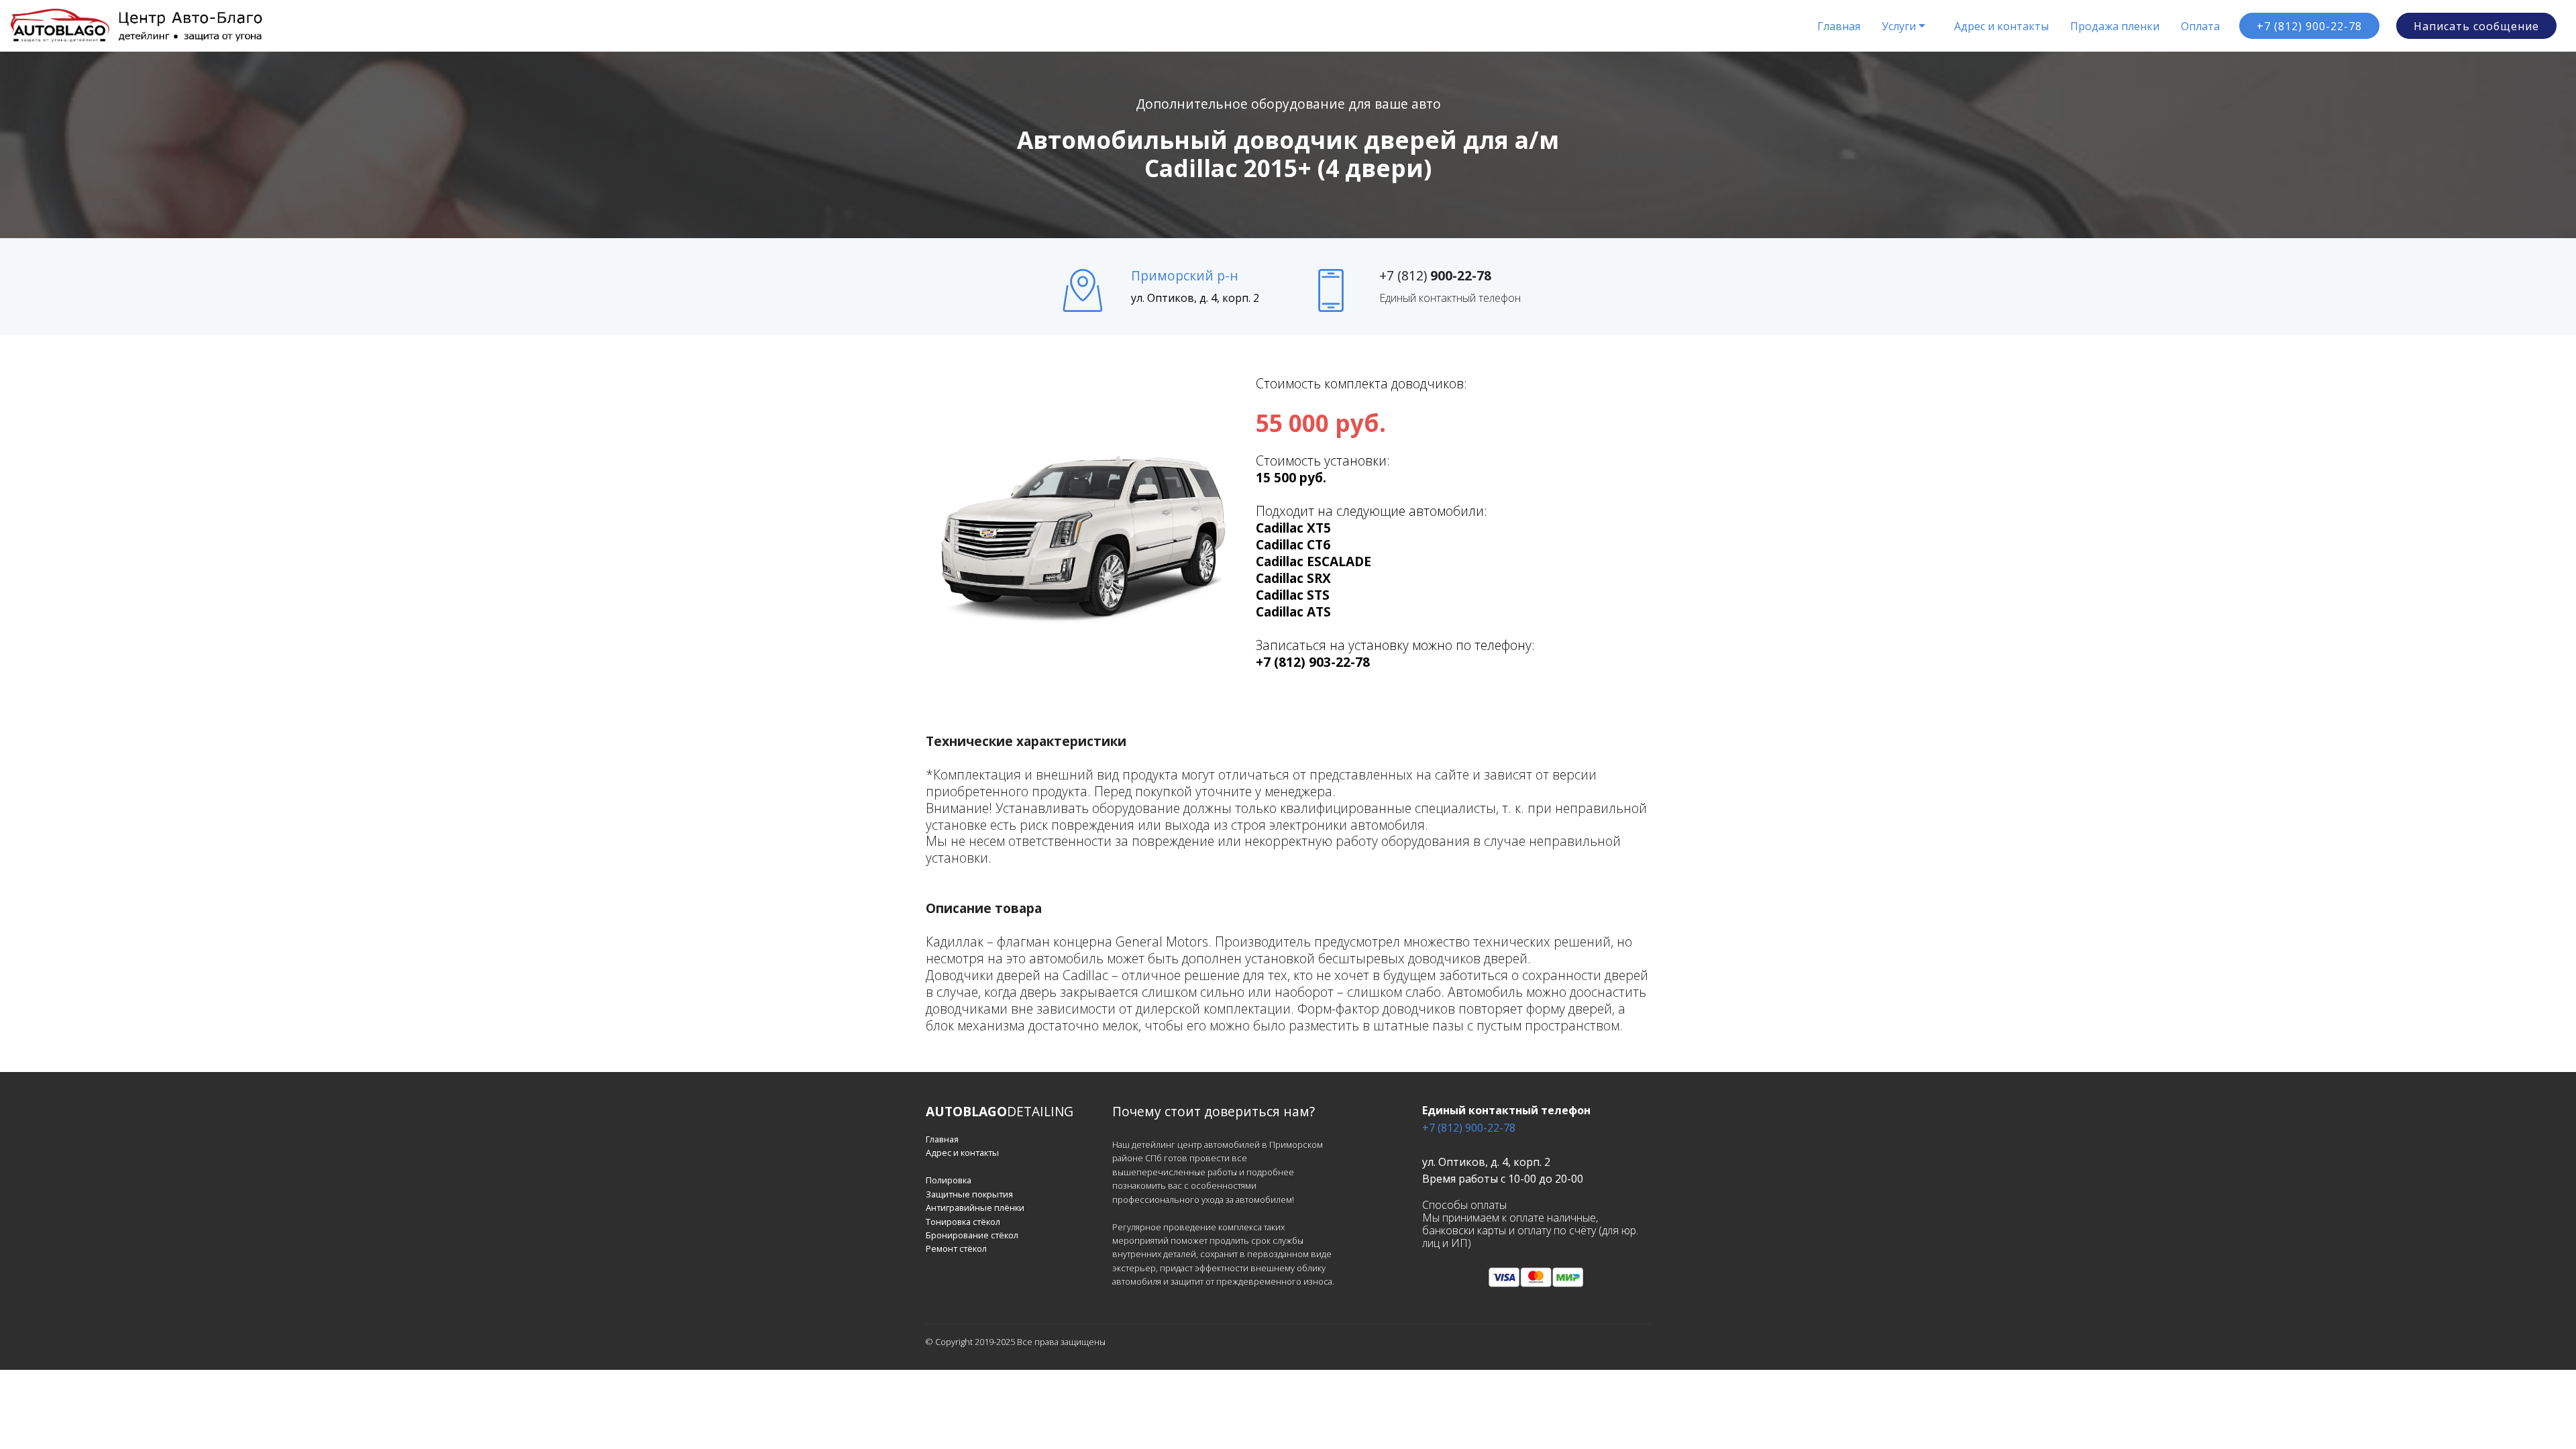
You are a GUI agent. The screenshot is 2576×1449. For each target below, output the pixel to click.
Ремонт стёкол (956, 1248)
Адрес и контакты (2001, 26)
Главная (1839, 26)
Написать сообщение (2476, 26)
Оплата (2200, 26)
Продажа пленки (2115, 26)
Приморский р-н (1185, 275)
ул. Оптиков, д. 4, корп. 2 (1195, 298)
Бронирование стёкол (972, 1235)
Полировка (949, 1180)
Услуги (1899, 26)
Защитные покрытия (969, 1194)
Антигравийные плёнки (975, 1207)
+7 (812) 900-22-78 (2309, 26)
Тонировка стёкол (963, 1222)
